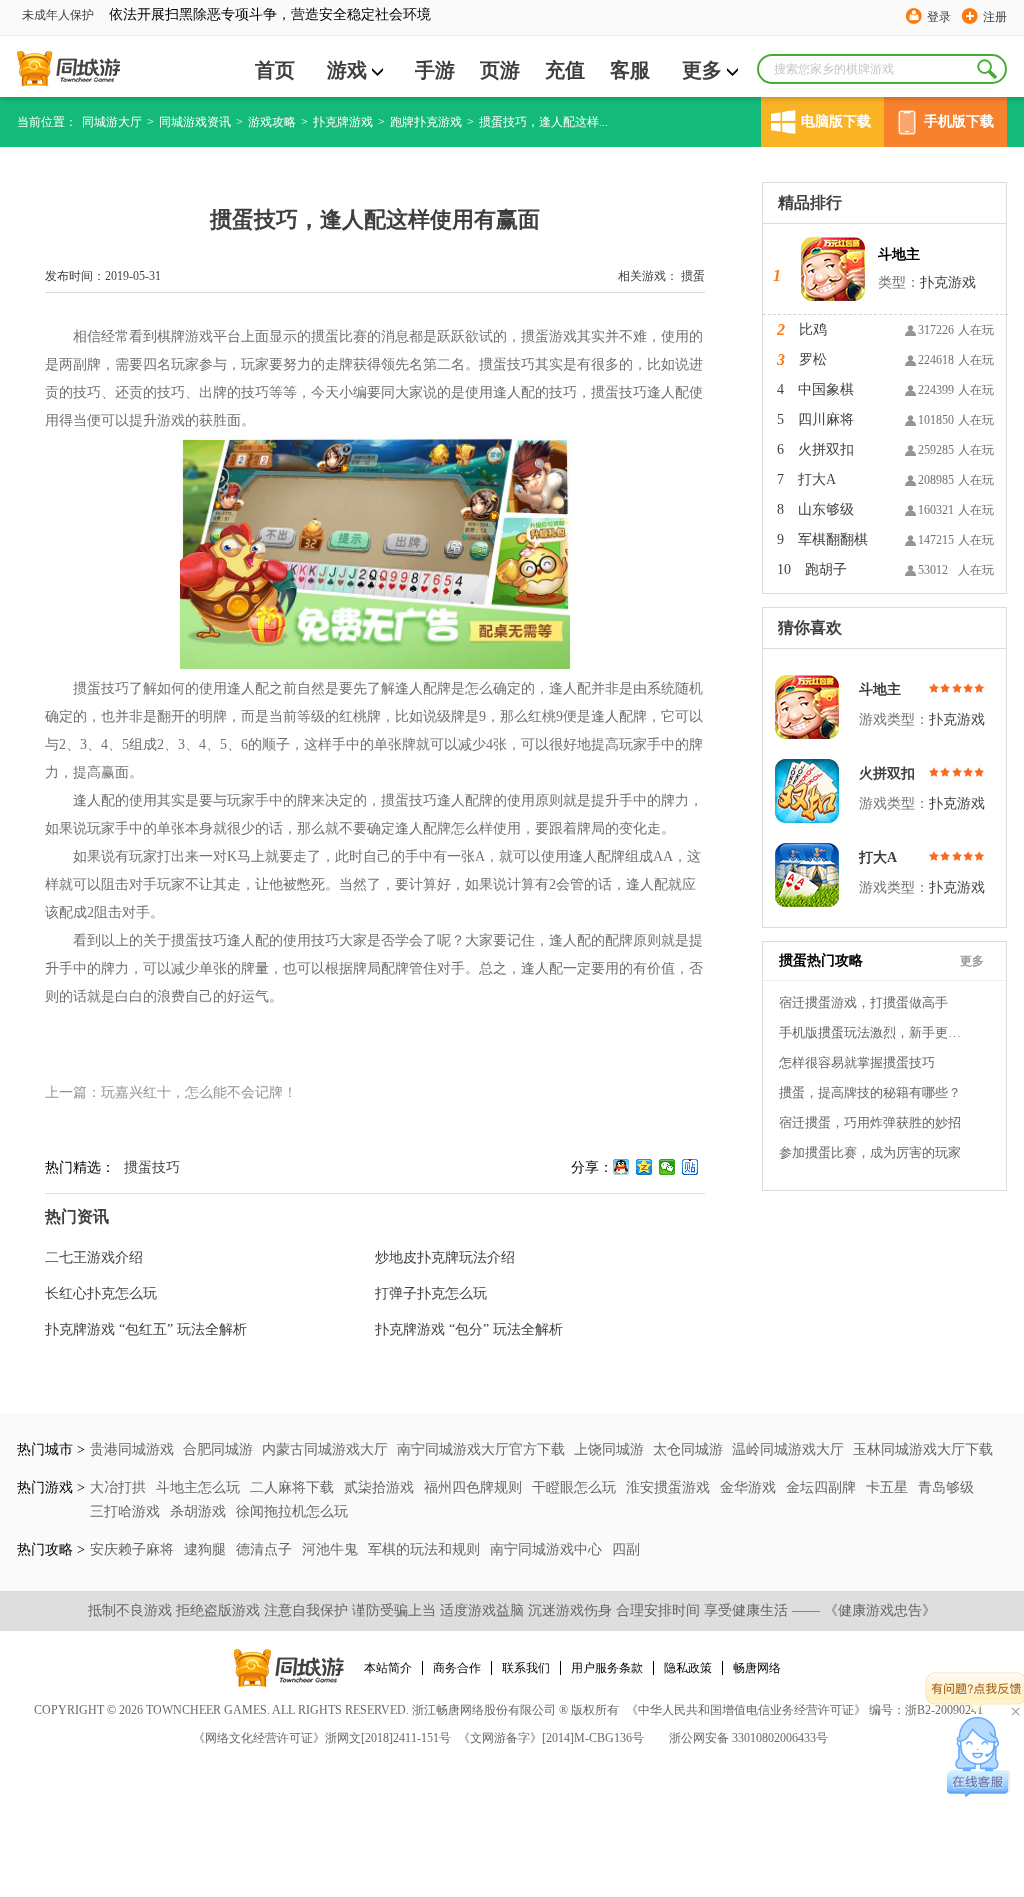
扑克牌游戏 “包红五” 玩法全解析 (146, 1329)
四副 (626, 1549)
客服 (630, 70)
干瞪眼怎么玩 (576, 1487)
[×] (978, 1757)
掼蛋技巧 (152, 1167)
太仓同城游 (688, 1449)
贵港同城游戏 (132, 1449)
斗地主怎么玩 (200, 1487)
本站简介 (388, 1668)
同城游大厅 (112, 122)
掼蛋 (693, 276)
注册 (995, 17)
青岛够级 (946, 1487)
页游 (500, 70)
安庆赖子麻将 (134, 1549)
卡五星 (889, 1487)
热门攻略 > (51, 1549)
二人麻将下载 (294, 1487)
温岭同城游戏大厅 (788, 1449)
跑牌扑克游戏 (426, 122)
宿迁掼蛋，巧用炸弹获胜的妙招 (870, 1122)
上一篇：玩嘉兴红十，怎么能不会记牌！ (171, 1092)
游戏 (347, 70)
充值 (565, 70)
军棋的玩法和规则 (426, 1549)
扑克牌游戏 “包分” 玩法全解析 (469, 1329)
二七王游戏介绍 (94, 1257)
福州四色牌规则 (475, 1487)
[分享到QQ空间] (644, 1167)
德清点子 (266, 1549)
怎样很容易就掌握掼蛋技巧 (857, 1062)
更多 (702, 70)
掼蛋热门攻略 (821, 960)
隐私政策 (688, 1668)
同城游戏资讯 (195, 122)
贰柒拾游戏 (381, 1487)
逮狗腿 (207, 1549)
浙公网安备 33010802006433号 (748, 1738)
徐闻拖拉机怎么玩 (292, 1511)
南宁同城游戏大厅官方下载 (481, 1449)
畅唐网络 (757, 1668)
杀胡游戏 (200, 1511)
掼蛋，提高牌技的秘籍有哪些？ (870, 1092)
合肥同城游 (218, 1449)
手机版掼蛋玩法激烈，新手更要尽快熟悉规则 (874, 1032)
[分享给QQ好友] (621, 1167)
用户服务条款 (607, 1668)
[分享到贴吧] (690, 1167)
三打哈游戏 (127, 1511)
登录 (939, 17)
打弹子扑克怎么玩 (431, 1293)
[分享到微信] (667, 1167)
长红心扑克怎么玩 (101, 1293)
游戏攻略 (272, 122)
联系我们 (526, 1668)
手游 (435, 70)
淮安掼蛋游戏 (670, 1487)
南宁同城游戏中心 (548, 1549)
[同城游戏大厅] (68, 69)
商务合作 (457, 1668)
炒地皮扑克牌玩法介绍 (445, 1257)
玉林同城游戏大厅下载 (923, 1449)
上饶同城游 (609, 1449)
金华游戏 (750, 1487)
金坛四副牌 (823, 1487)
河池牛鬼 (332, 1549)
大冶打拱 (120, 1487)
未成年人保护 (58, 15)
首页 (275, 70)
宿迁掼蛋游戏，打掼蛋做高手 (863, 1002)
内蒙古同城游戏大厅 (325, 1449)
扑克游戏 (948, 282)
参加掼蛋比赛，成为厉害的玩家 (870, 1152)
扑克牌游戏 (343, 122)
